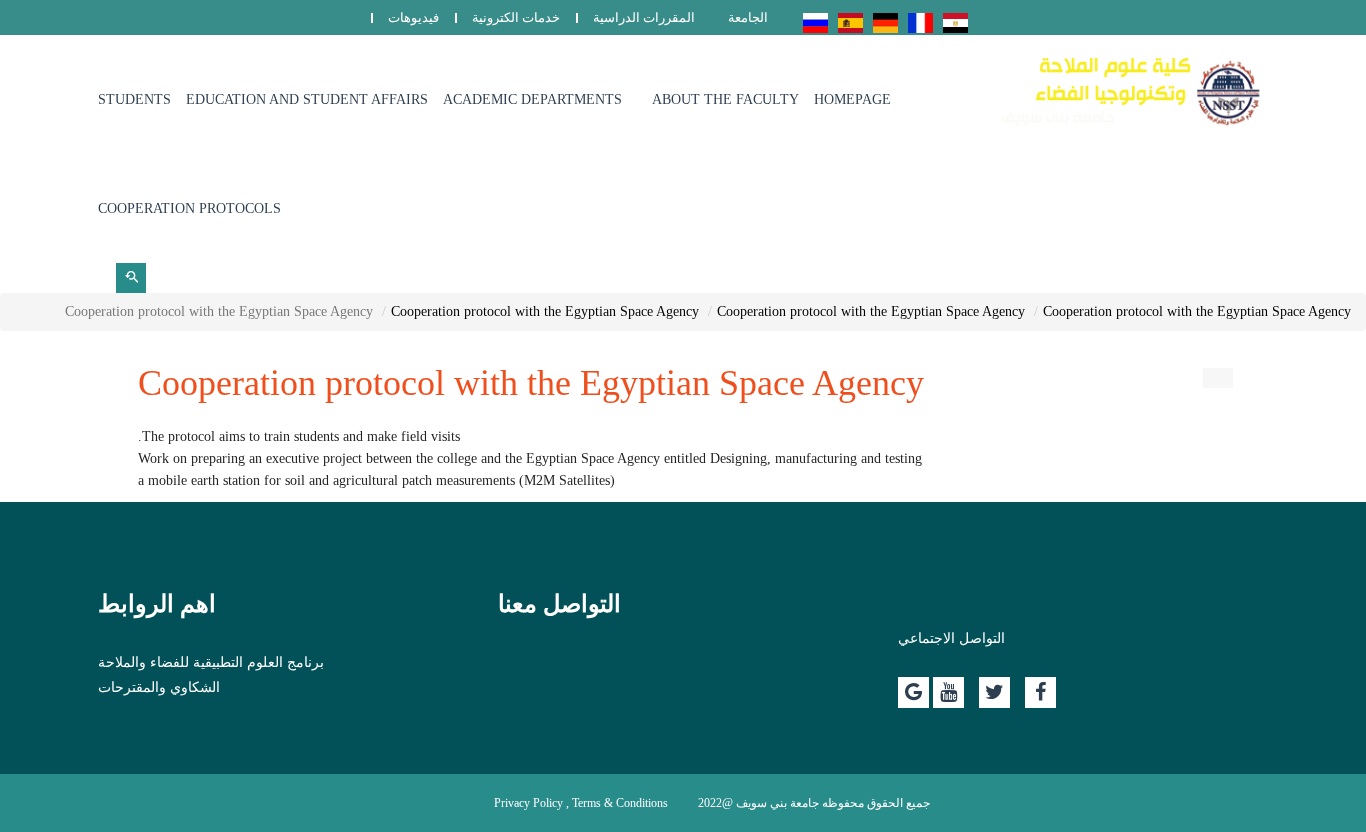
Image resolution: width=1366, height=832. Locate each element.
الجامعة (748, 17)
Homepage (852, 99)
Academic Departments (532, 99)
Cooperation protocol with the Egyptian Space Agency (1197, 311)
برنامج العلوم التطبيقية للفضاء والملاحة (211, 662)
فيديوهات (413, 17)
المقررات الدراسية (644, 17)
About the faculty (725, 99)
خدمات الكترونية (516, 17)
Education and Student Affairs (307, 99)
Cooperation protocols (189, 208)
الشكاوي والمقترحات (159, 687)
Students (134, 99)
